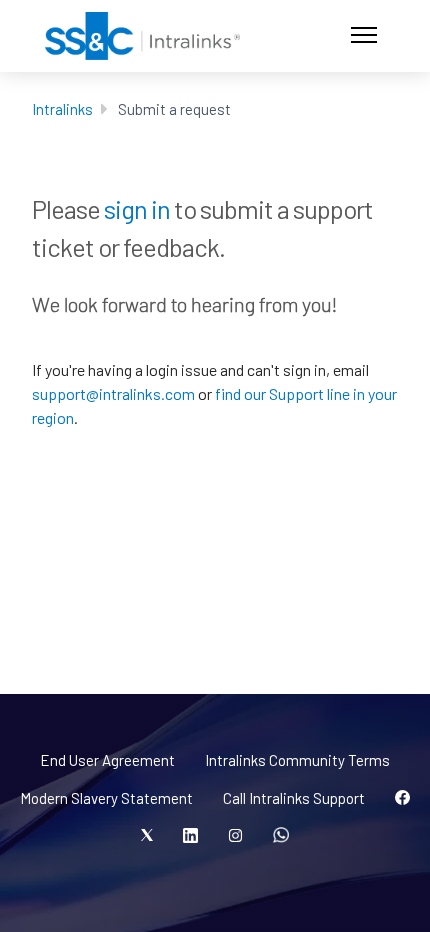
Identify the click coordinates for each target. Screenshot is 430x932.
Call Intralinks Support (294, 798)
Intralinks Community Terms (297, 760)
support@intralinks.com (113, 393)
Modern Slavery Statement (106, 798)
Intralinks (62, 109)
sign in (137, 208)
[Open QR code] (281, 836)
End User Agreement (107, 760)
